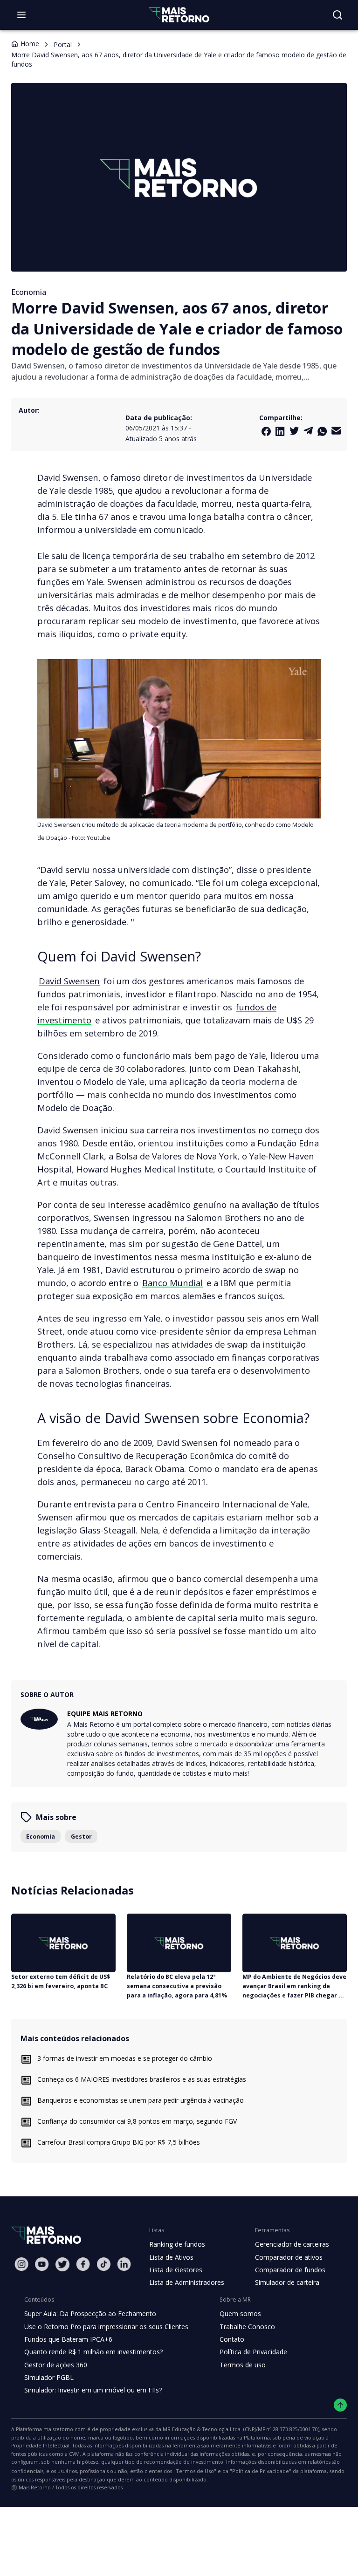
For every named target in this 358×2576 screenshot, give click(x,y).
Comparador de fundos (290, 2270)
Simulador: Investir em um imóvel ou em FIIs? (93, 2390)
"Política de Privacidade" (261, 2471)
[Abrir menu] (21, 15)
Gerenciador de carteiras (292, 2244)
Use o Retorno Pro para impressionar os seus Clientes (106, 2327)
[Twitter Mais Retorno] (294, 431)
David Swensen (69, 981)
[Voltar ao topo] (341, 2405)
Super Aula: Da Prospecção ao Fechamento (90, 2314)
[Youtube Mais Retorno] (42, 2264)
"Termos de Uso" (195, 2471)
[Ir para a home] (179, 15)
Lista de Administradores (187, 2282)
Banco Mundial (172, 1283)
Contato (232, 2339)
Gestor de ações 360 (56, 2365)
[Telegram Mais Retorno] (308, 431)
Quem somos (240, 2314)
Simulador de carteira (287, 2282)
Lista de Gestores (176, 2270)
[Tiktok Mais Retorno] (103, 2264)
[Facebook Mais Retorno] (266, 431)
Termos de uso (243, 2365)
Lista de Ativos (171, 2257)
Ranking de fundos (177, 2244)
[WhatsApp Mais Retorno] (322, 431)
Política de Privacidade (253, 2352)
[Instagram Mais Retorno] (21, 2264)
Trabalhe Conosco (247, 2327)
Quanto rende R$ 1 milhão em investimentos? (93, 2352)
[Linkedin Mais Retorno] (280, 431)
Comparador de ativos (289, 2257)
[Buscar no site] (337, 15)
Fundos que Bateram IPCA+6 (68, 2339)
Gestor (81, 1837)
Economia (41, 1837)
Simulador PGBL (49, 2377)
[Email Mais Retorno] (336, 431)
